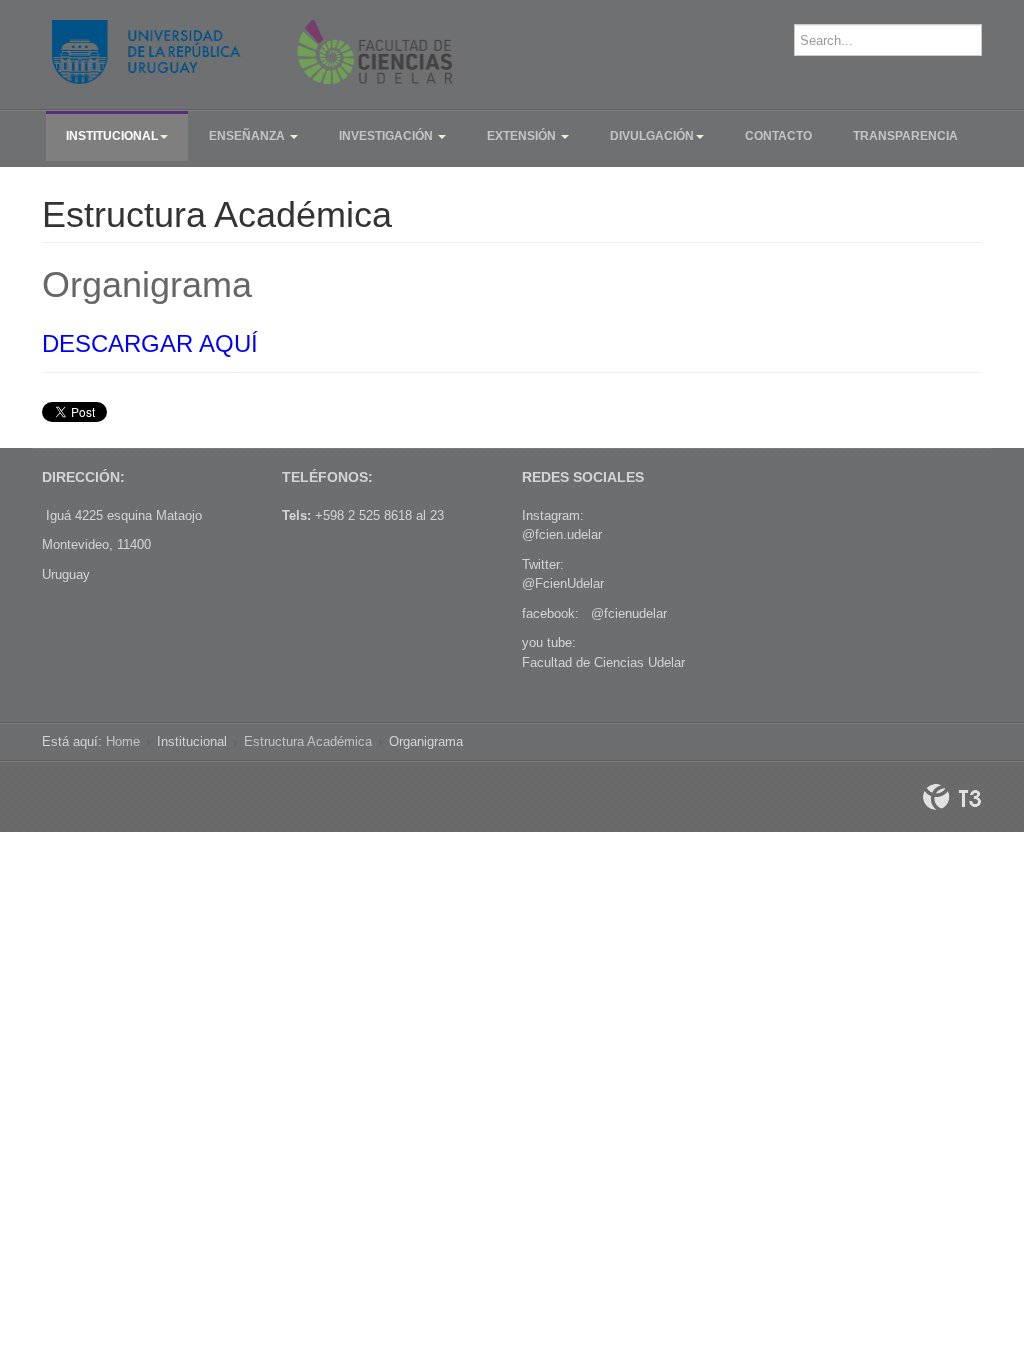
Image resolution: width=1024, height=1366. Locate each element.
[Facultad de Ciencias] (252, 52)
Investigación (387, 136)
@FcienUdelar (563, 583)
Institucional (112, 136)
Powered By (952, 797)
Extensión (523, 136)
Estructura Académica (308, 741)
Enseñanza (248, 136)
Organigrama (147, 284)
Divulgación (652, 136)
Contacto (778, 136)
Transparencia (905, 136)
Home (123, 741)
